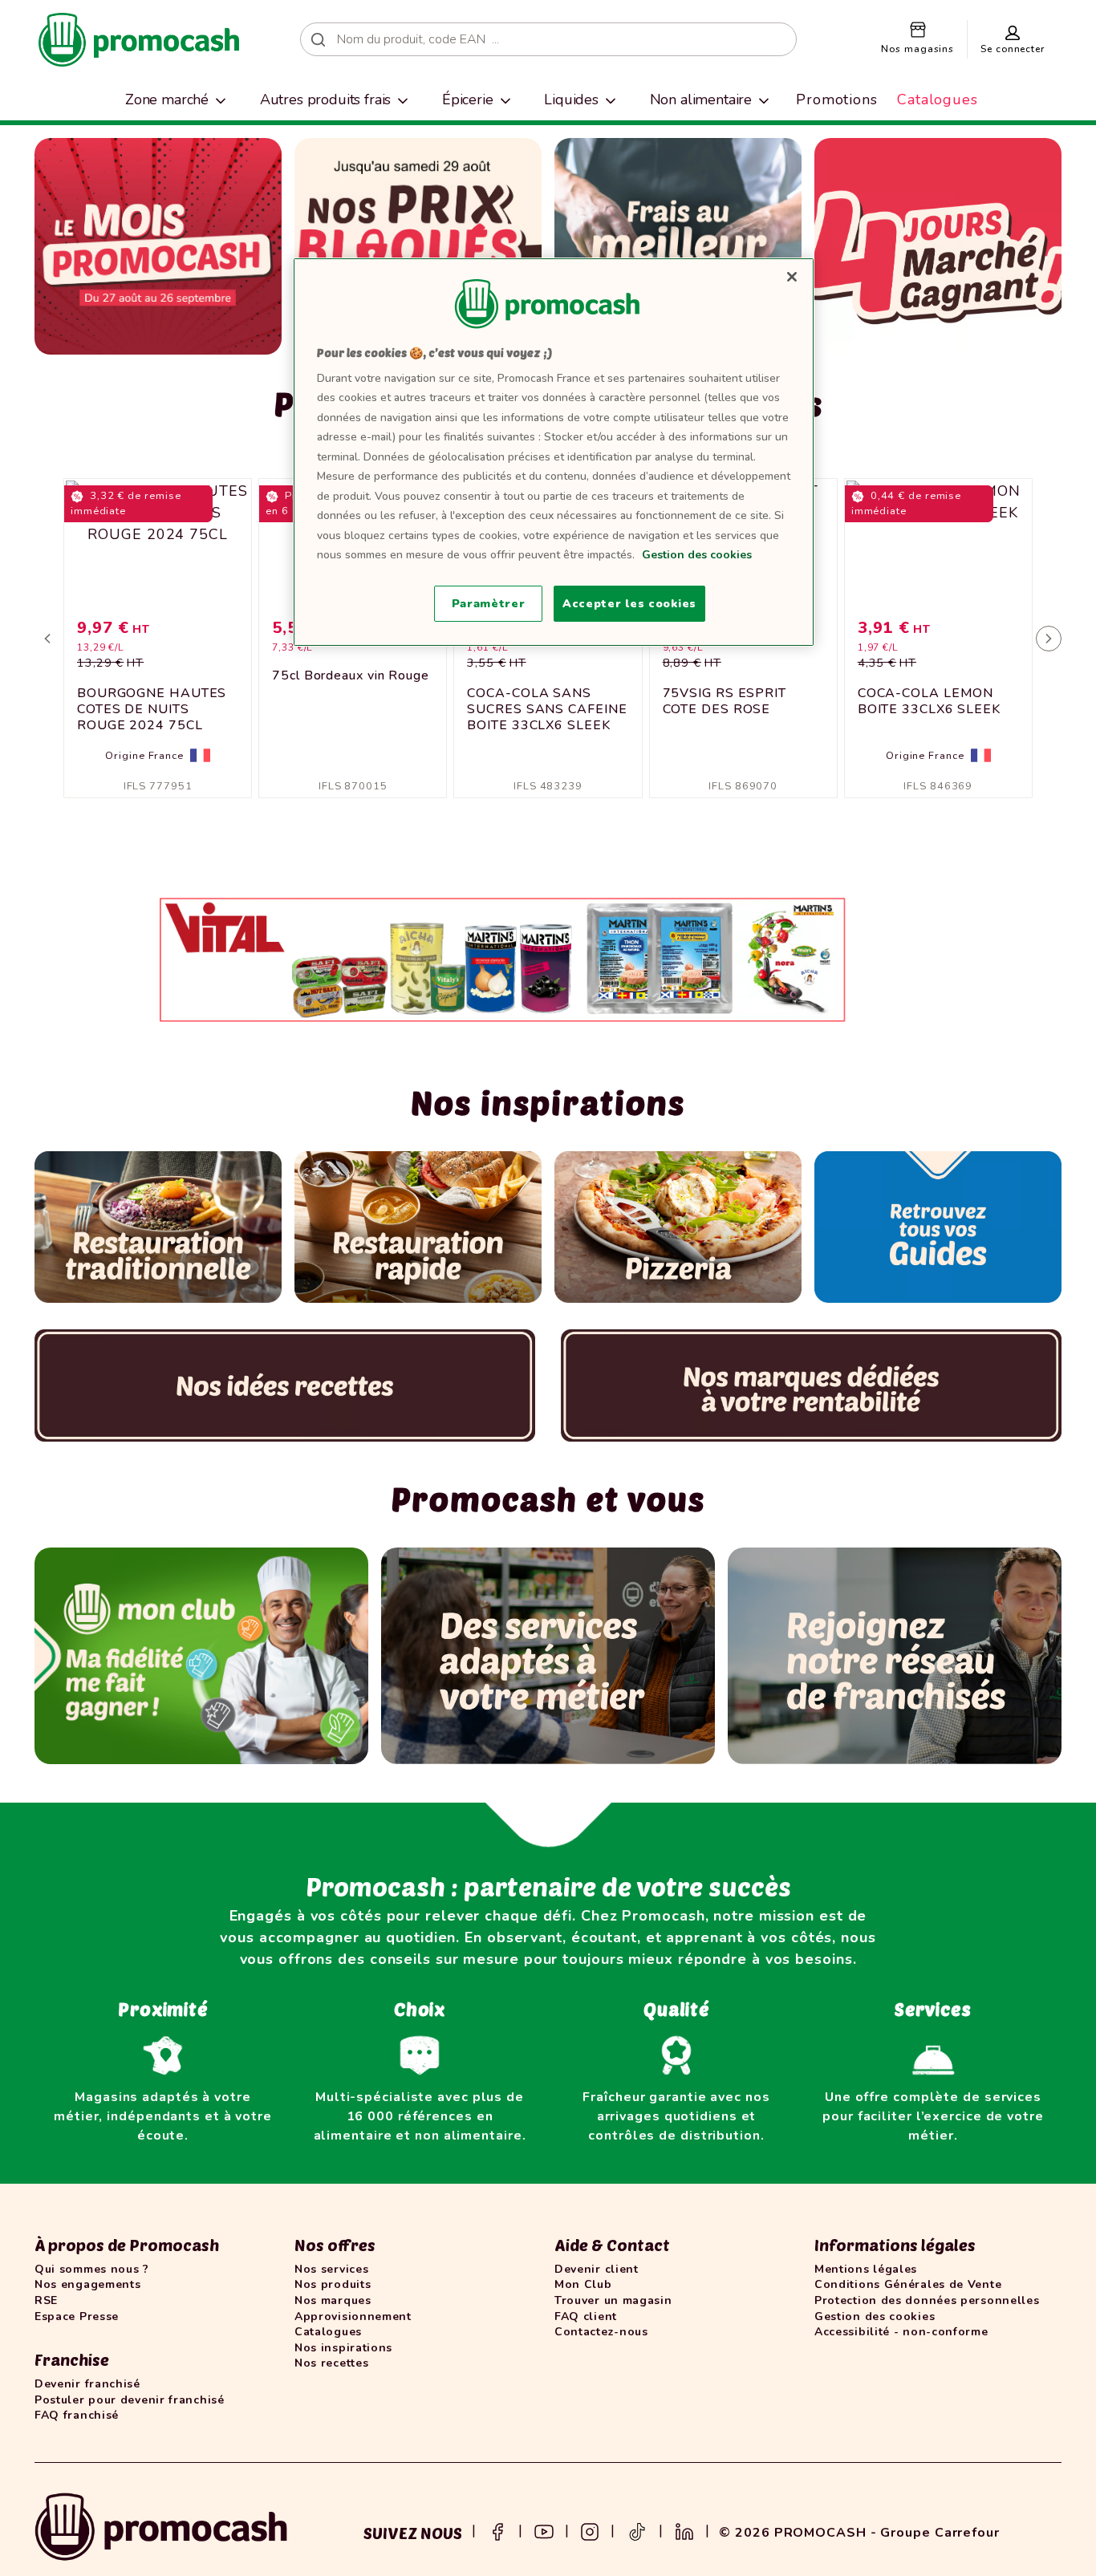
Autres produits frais (326, 99)
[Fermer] (792, 277)
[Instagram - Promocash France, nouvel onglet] (590, 2530)
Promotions (837, 99)
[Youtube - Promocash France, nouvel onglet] (544, 2530)
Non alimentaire (701, 99)
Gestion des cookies (697, 555)
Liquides (571, 99)
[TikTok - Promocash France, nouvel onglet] (637, 2530)
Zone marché (167, 99)
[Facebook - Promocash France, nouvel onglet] (497, 2530)
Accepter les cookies (629, 604)
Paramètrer (489, 604)
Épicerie (468, 99)
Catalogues (938, 99)
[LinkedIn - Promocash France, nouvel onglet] (684, 2530)
